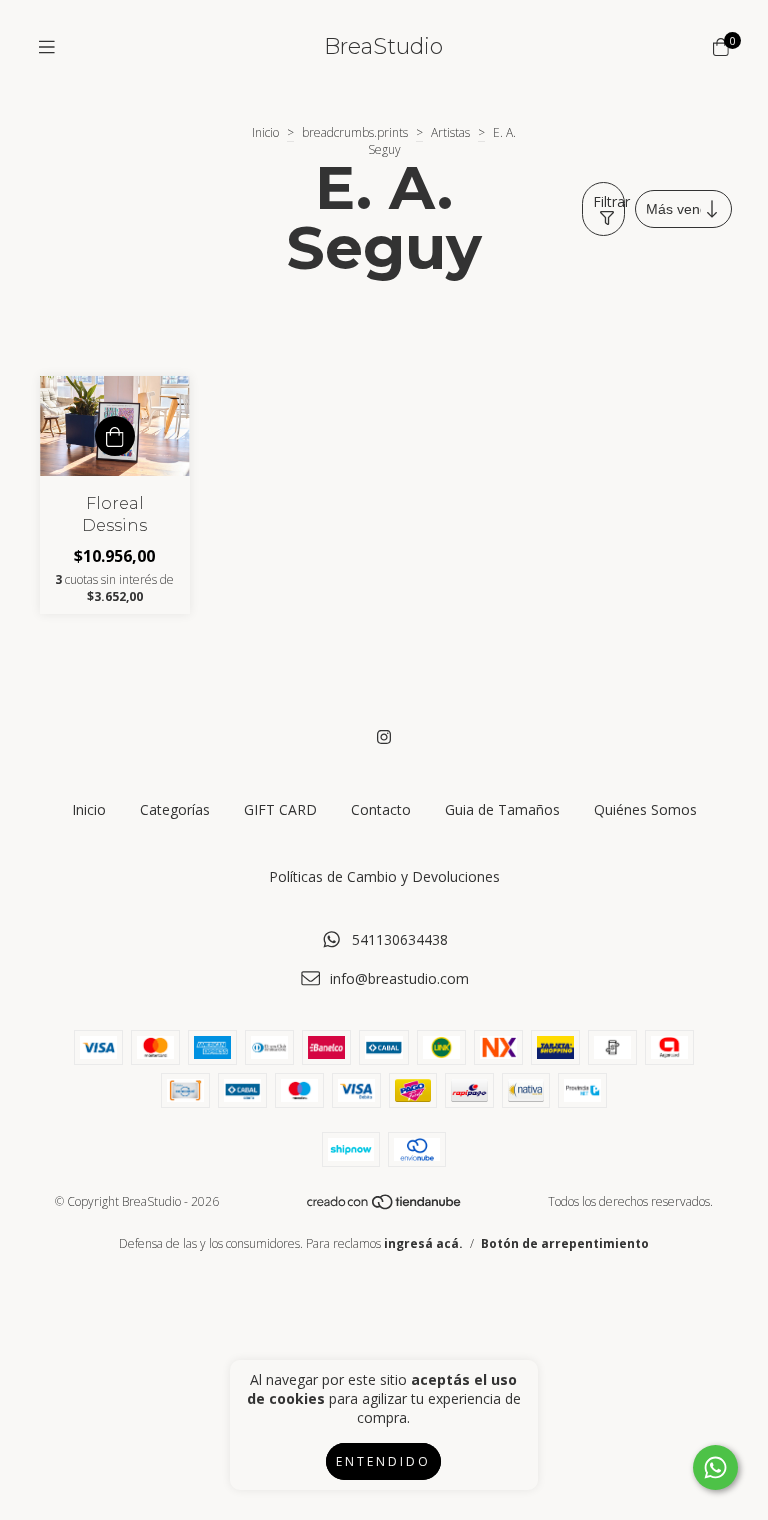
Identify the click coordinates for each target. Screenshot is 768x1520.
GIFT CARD (280, 809)
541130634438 (400, 939)
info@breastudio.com (399, 978)
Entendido (383, 1461)
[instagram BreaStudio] (384, 737)
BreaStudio (383, 46)
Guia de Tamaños (502, 809)
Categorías (175, 809)
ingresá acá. (423, 1243)
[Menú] (47, 47)
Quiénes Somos (645, 809)
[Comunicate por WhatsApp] (715, 1467)
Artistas (450, 132)
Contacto (381, 809)
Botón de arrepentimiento (565, 1243)
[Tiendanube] (385, 1206)
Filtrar (609, 201)
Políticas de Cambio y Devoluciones (384, 876)
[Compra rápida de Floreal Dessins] (115, 436)
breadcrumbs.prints (355, 132)
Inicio (265, 132)
